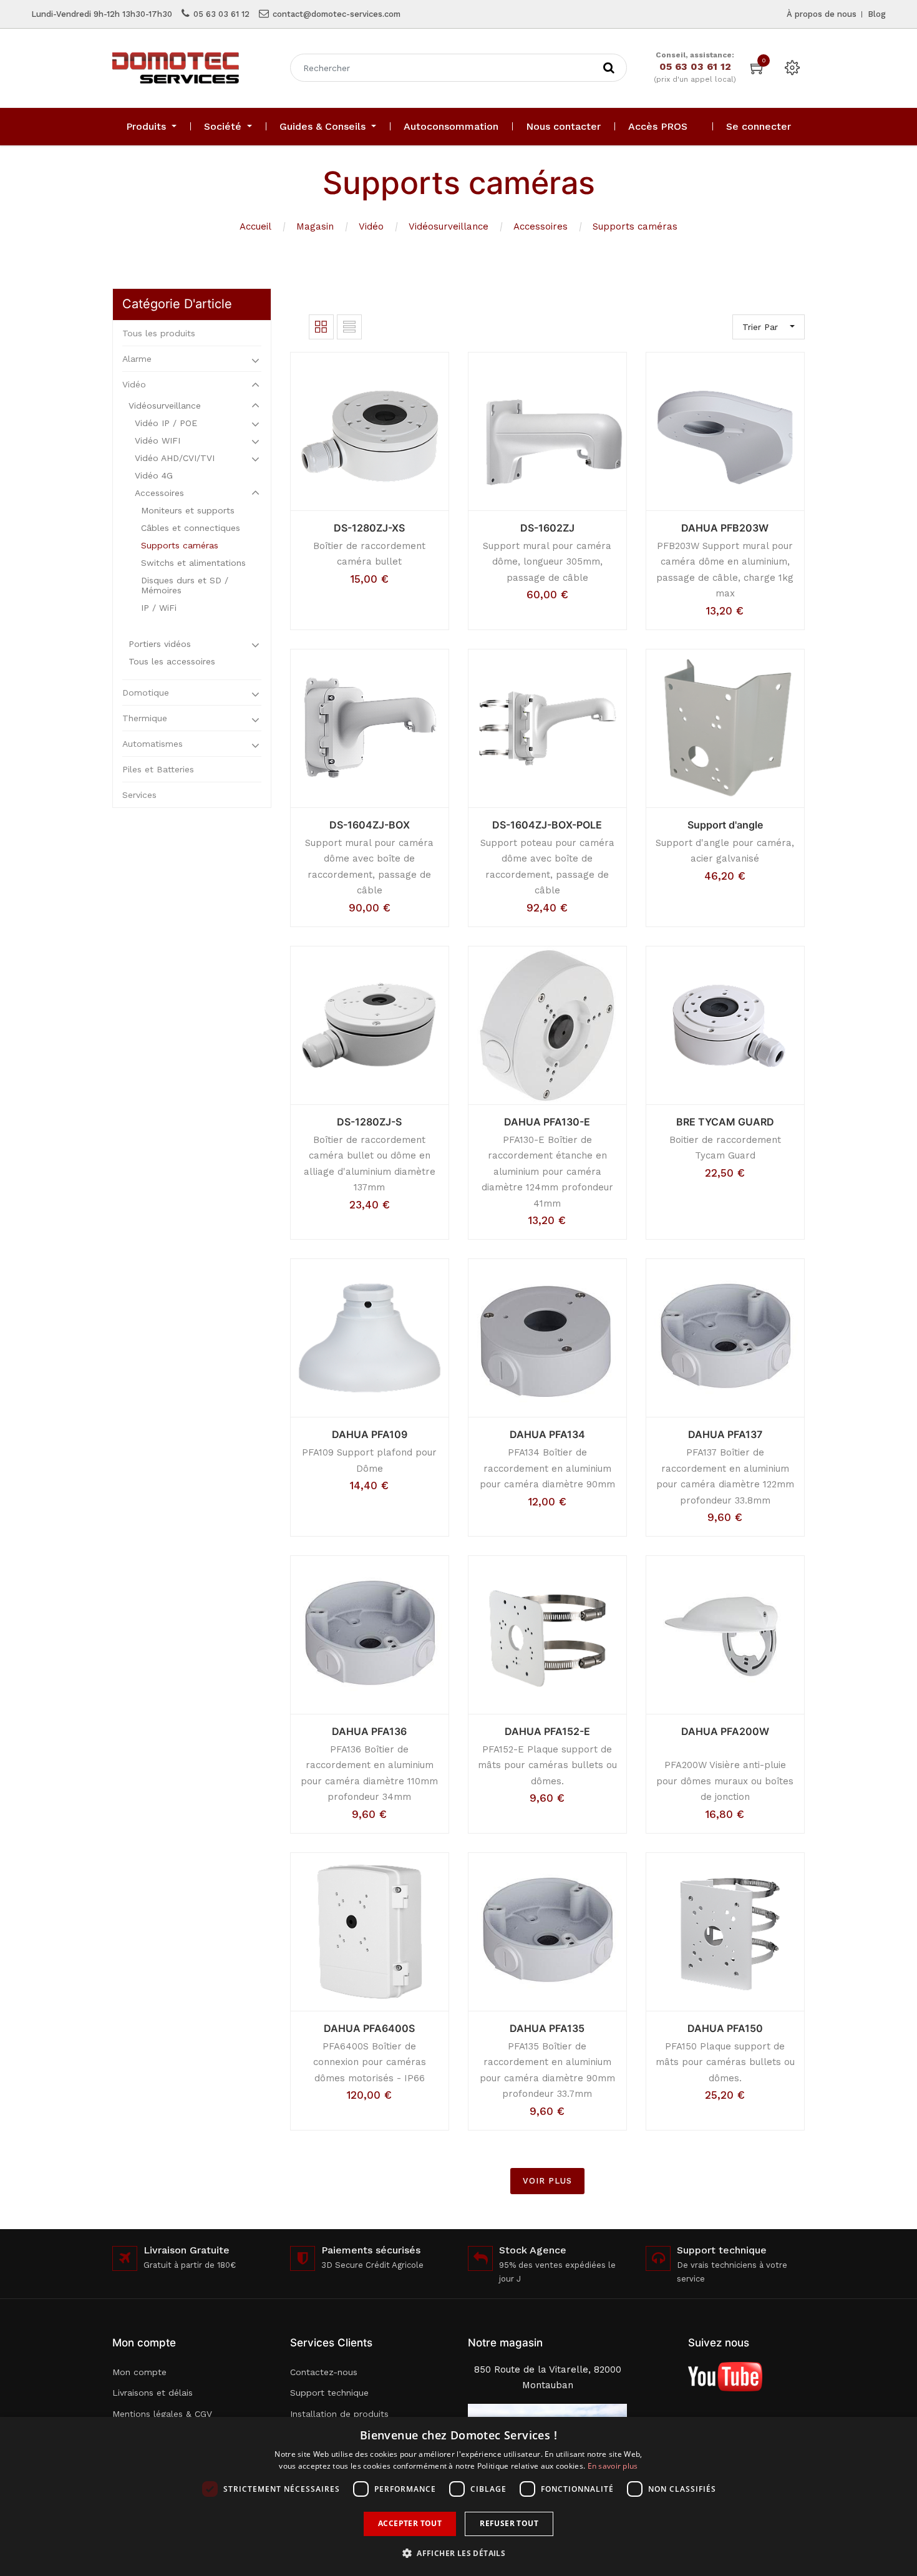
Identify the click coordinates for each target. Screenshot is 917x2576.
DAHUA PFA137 (725, 1434)
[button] (458, 2553)
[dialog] (458, 2496)
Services (139, 795)
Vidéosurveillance (449, 226)
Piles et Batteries (158, 769)
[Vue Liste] (349, 327)
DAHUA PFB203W (725, 528)
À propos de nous (822, 14)
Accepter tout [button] (410, 2523)
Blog (877, 14)
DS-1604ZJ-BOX (370, 825)
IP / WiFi (159, 608)
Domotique (146, 693)
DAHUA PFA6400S (369, 2028)
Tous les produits (159, 333)
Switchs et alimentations (193, 563)
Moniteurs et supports (188, 510)
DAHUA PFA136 (369, 1731)
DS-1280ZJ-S (369, 1122)
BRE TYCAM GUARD (725, 1122)
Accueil (255, 226)
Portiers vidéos (160, 644)
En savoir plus (613, 2466)
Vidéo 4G (154, 475)
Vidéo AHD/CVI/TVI (175, 458)
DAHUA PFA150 (725, 2028)
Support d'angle (725, 825)
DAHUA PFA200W (725, 1731)
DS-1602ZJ (547, 528)
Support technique (329, 2393)
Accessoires (541, 226)
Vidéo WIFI (158, 440)
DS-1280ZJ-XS (369, 528)
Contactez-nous (324, 2372)
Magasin (315, 226)
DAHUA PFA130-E (547, 1122)
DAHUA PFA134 (547, 1434)
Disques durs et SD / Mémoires (185, 585)
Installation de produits (339, 2414)
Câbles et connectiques (191, 528)
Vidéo (371, 226)
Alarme (137, 359)
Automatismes (153, 744)
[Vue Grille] (321, 327)
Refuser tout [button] (509, 2523)
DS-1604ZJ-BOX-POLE (547, 825)
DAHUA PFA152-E (547, 1731)
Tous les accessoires (172, 661)
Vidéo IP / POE (166, 423)
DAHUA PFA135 (547, 2028)
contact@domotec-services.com (337, 14)
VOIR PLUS (547, 2181)
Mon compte (139, 2372)
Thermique (145, 718)
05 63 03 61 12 (221, 14)
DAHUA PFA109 (370, 1434)
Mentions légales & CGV (162, 2414)
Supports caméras (635, 226)
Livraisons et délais (153, 2393)
